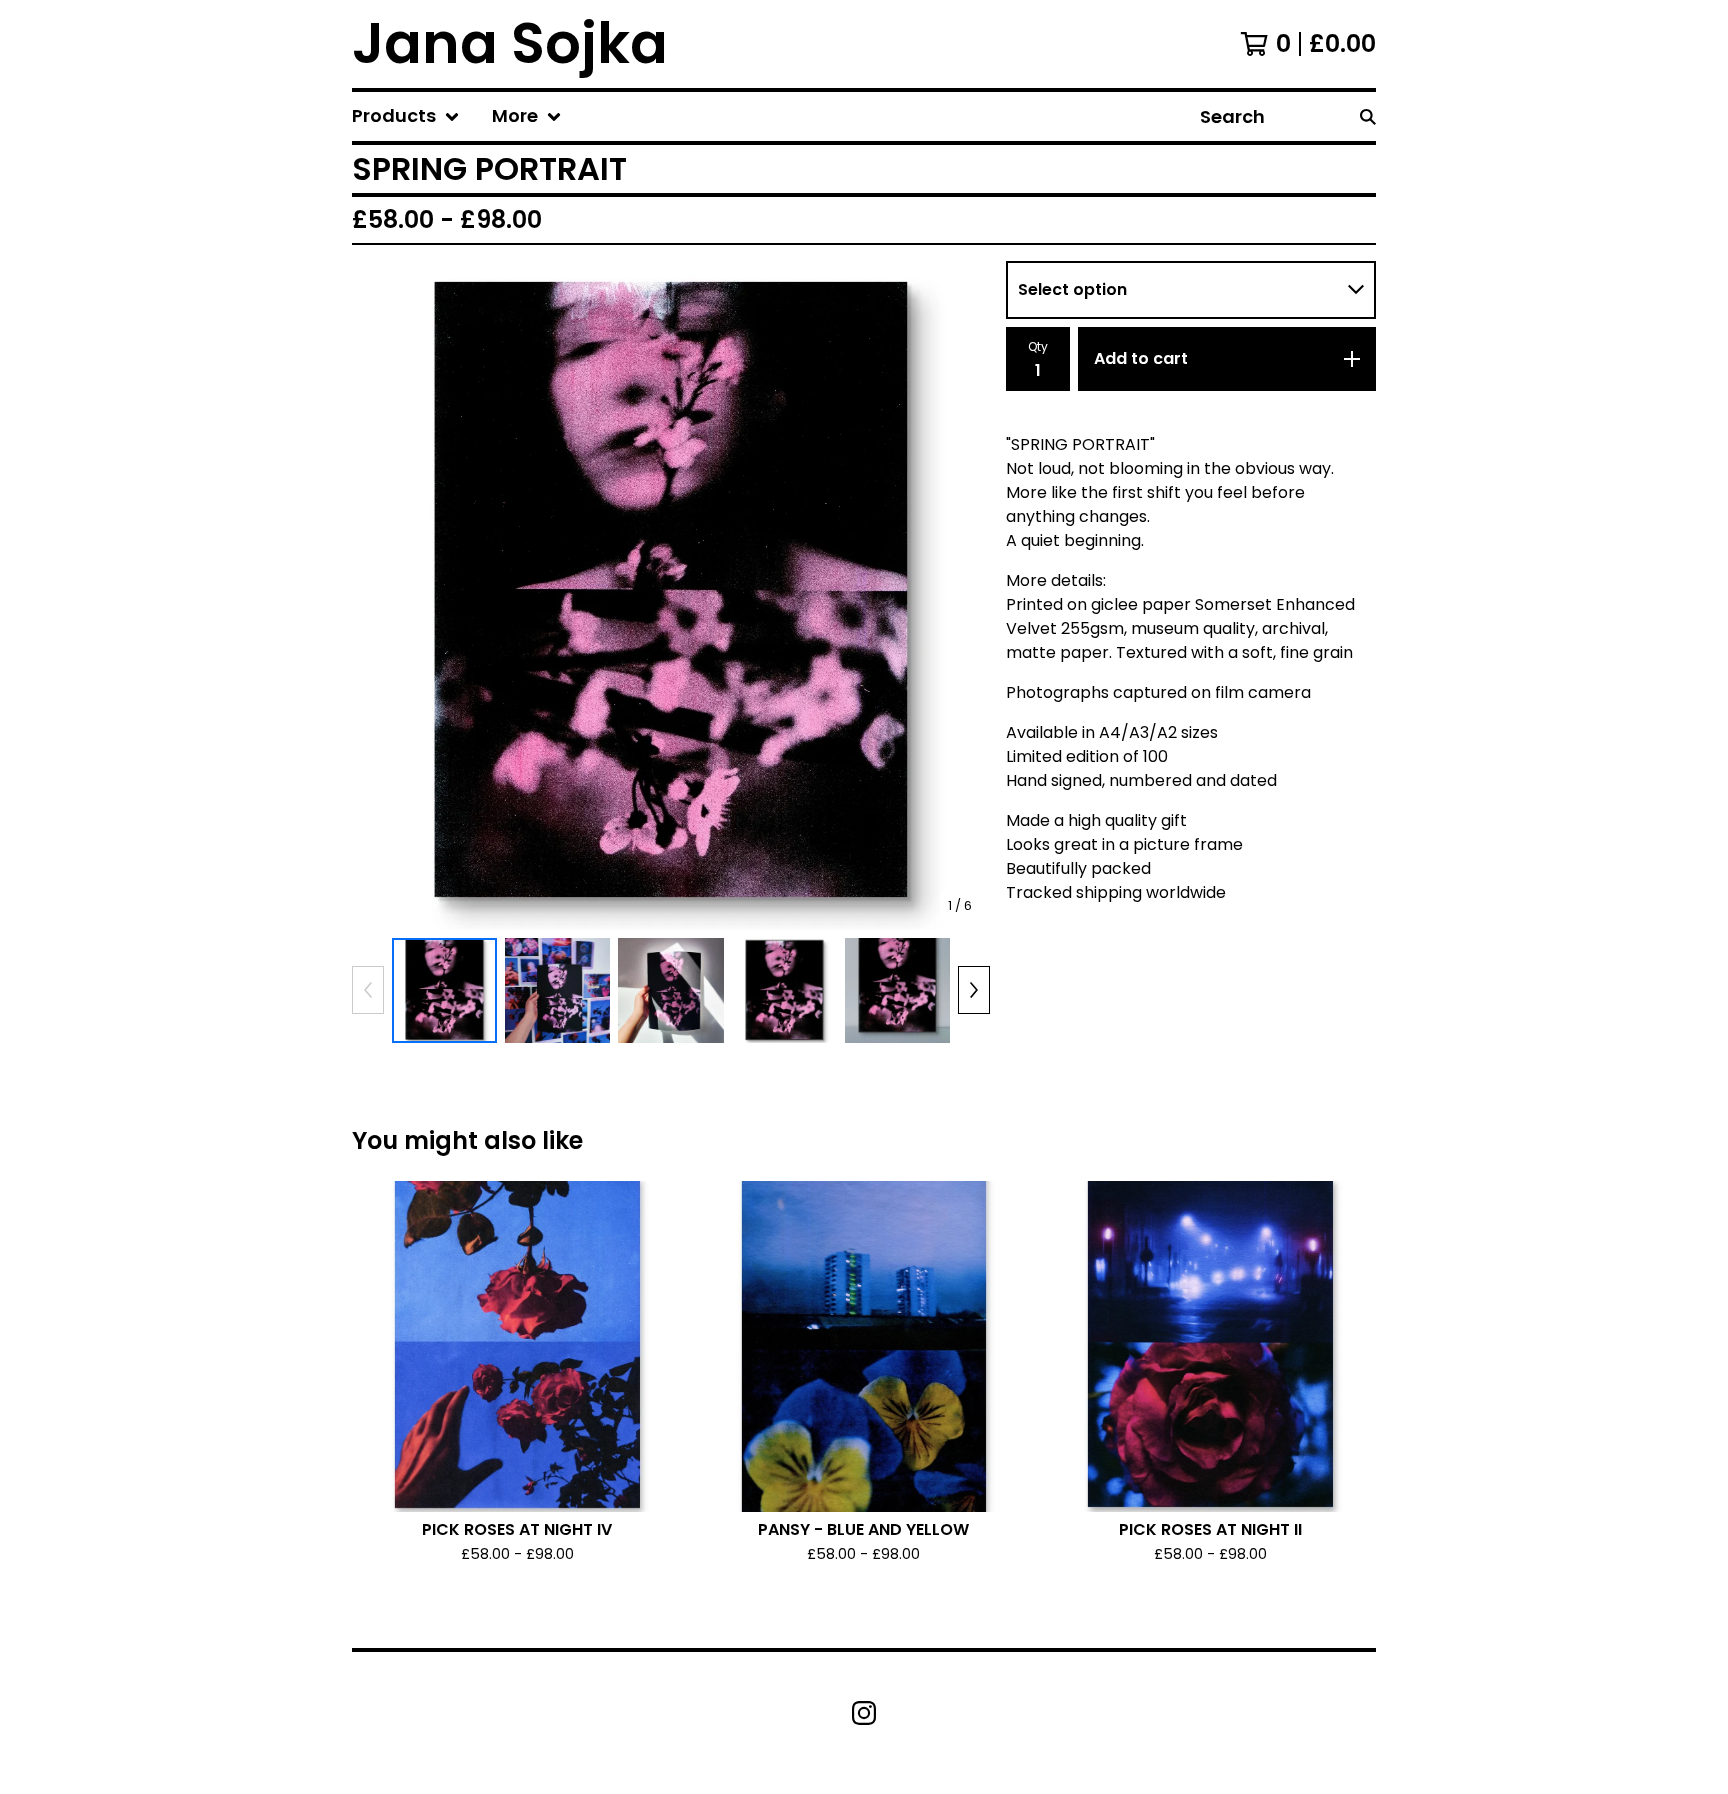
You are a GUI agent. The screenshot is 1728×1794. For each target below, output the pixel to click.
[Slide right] (974, 990)
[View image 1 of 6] (444, 990)
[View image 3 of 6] (670, 990)
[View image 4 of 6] (784, 990)
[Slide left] (368, 990)
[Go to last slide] (380, 595)
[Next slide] (962, 595)
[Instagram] (864, 1713)
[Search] (1368, 116)
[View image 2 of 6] (557, 990)
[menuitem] (406, 116)
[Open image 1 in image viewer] (671, 595)
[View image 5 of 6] (897, 990)
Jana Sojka (510, 44)
